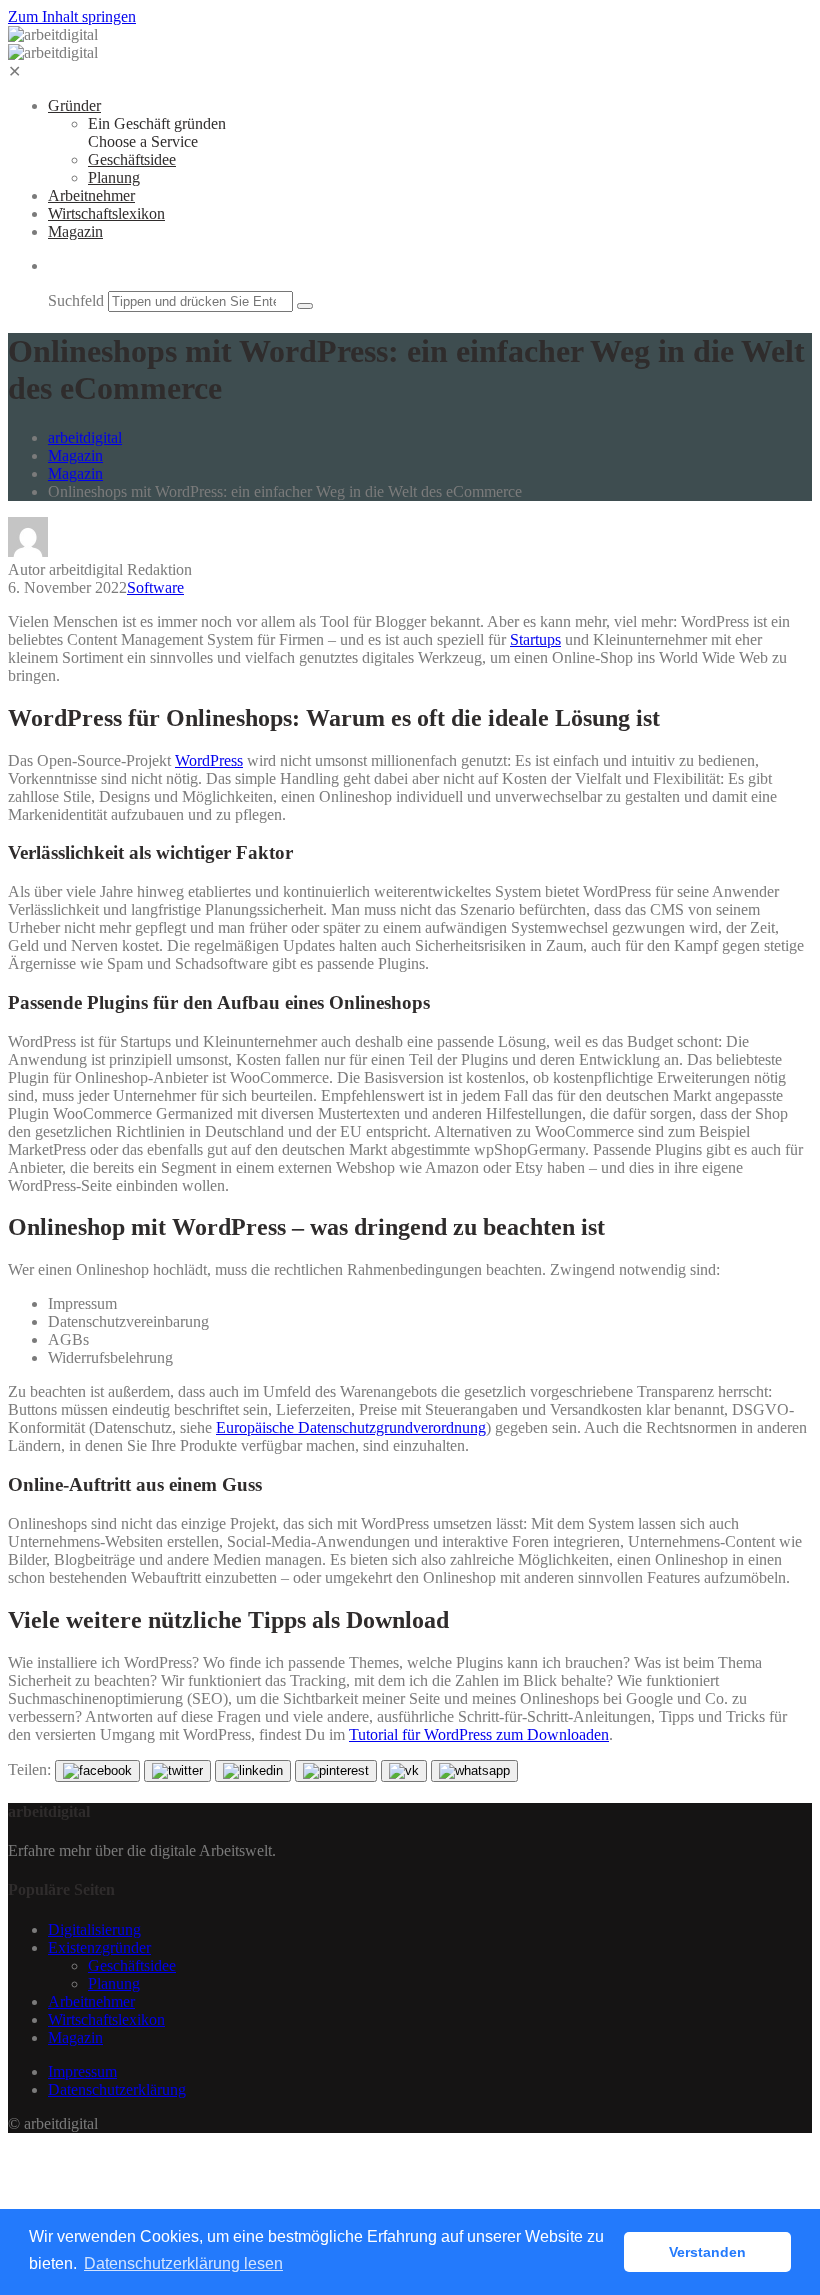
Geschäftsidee (132, 159)
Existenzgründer (99, 1947)
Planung (114, 177)
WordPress (209, 760)
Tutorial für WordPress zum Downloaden (479, 1734)
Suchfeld (76, 300)
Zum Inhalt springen (72, 16)
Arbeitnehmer (91, 195)
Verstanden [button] (707, 2252)
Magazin (75, 231)
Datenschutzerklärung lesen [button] (183, 2263)
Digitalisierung (94, 1929)
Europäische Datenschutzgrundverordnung (351, 1427)
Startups (535, 639)
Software (155, 587)
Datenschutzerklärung (117, 2089)
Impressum (82, 2071)
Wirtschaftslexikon (106, 213)
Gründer (74, 105)
